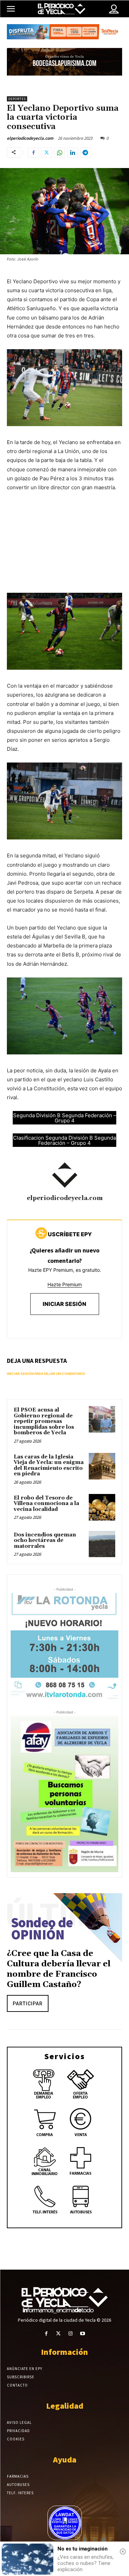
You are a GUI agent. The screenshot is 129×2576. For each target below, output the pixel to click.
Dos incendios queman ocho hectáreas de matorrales (45, 1541)
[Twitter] (46, 153)
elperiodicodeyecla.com (30, 138)
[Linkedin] (73, 153)
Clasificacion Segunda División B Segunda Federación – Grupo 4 (64, 1140)
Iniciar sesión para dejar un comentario (46, 1374)
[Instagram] (71, 2334)
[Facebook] (33, 153)
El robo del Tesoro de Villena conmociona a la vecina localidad (46, 1504)
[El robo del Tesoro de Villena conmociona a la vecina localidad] (102, 1507)
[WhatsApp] (60, 153)
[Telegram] (86, 153)
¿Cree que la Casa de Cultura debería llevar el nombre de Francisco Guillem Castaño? (59, 1969)
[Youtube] (83, 2334)
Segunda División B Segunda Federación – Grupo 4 (65, 1118)
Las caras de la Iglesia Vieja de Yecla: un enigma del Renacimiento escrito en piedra (49, 1466)
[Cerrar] (123, 2552)
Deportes (17, 99)
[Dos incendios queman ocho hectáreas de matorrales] (102, 1544)
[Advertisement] (64, 549)
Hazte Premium (65, 1284)
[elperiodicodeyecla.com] (65, 1175)
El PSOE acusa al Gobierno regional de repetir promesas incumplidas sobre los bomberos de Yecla (44, 1421)
